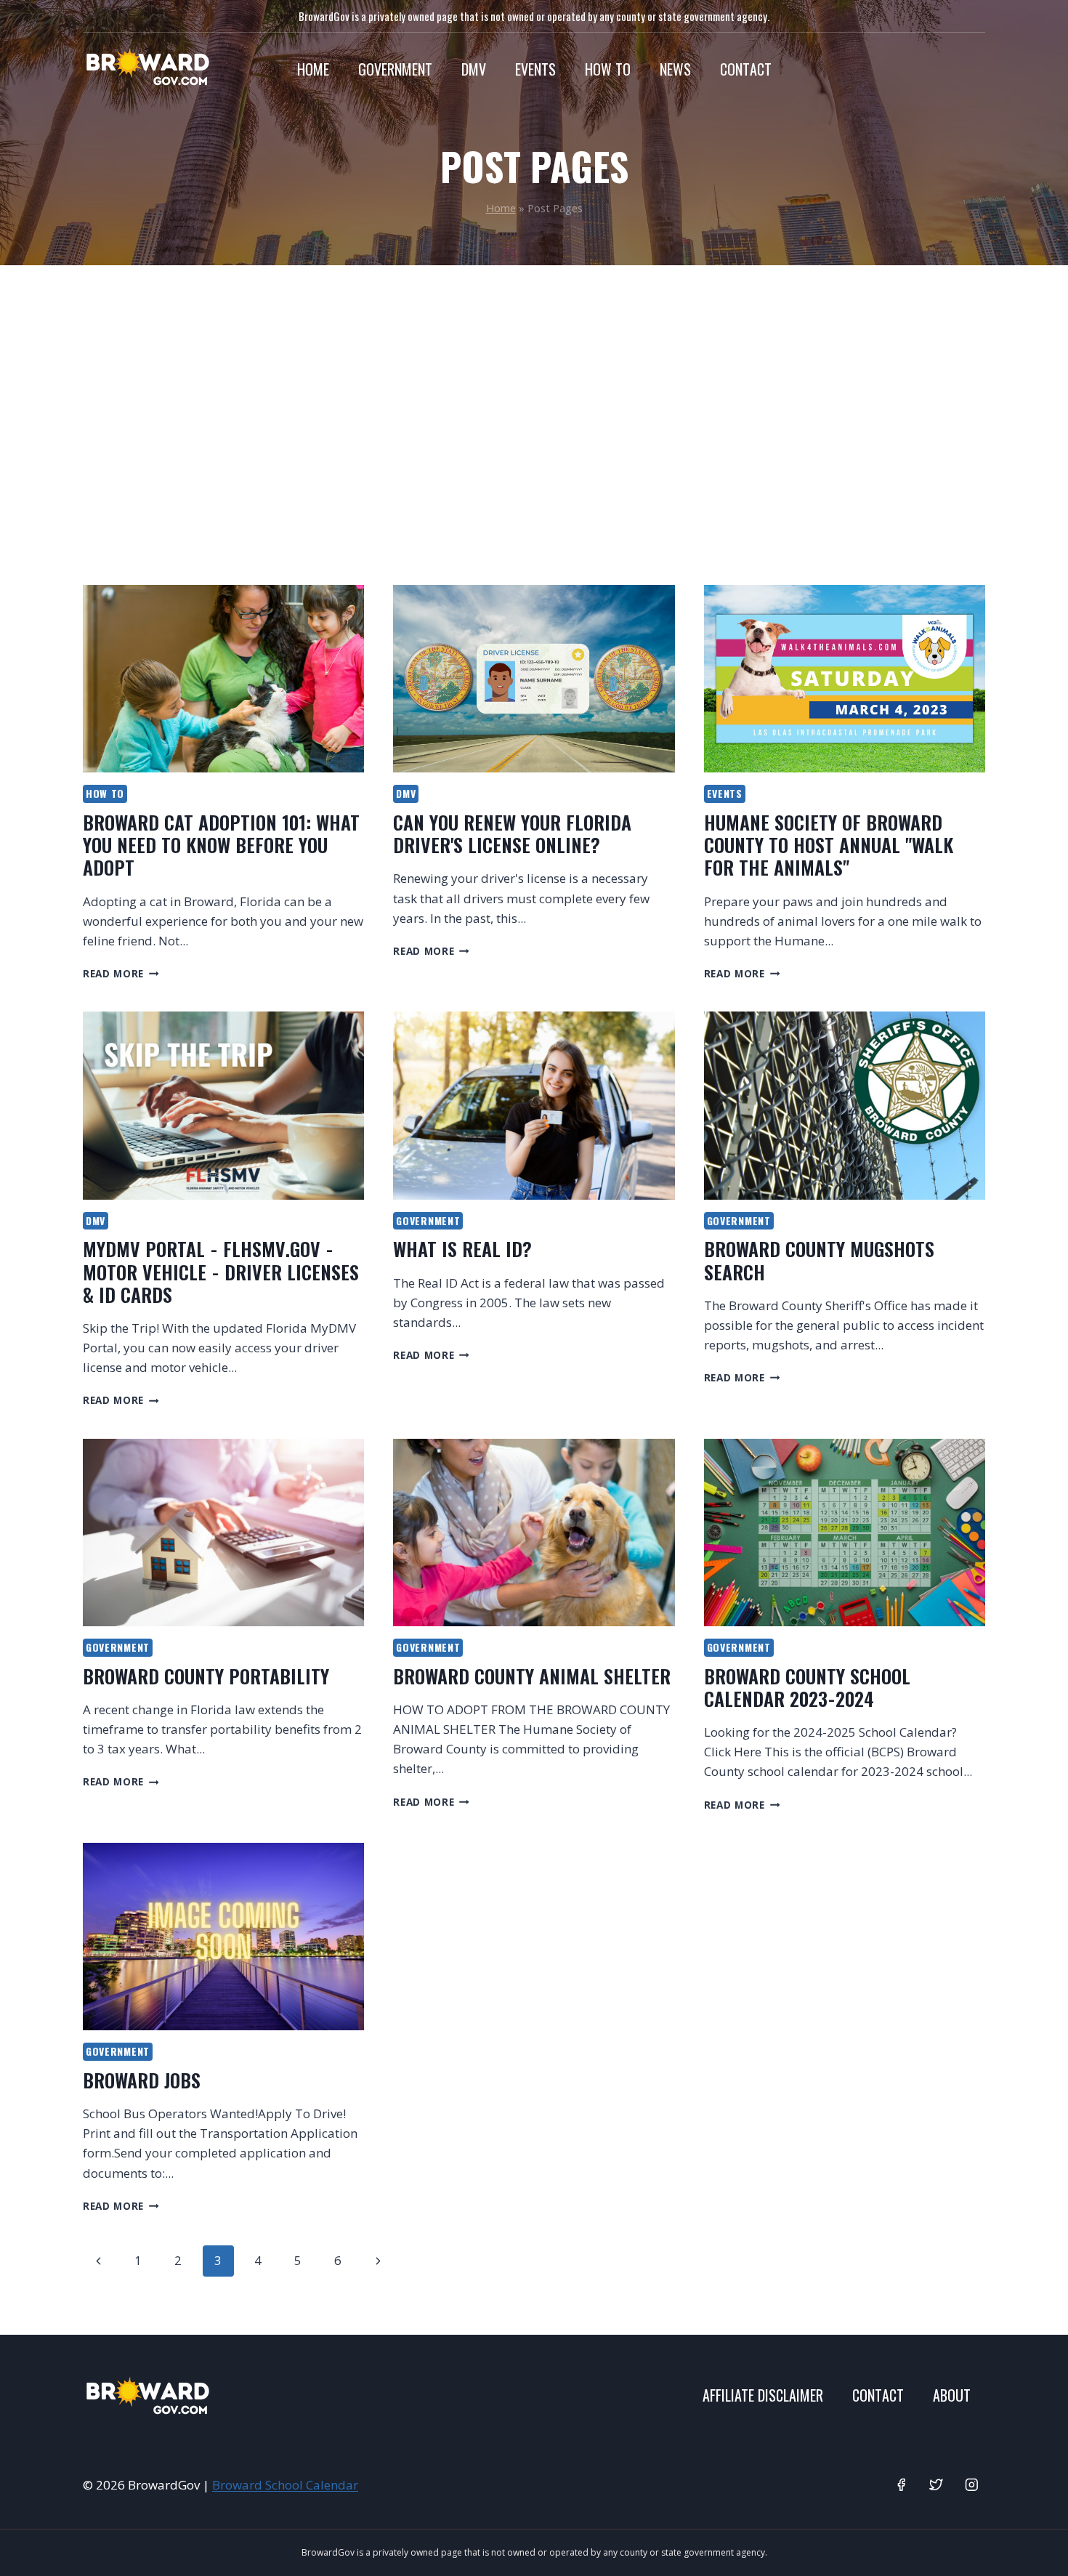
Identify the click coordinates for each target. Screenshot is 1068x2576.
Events (535, 69)
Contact (746, 69)
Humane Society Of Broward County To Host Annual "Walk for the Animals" (829, 845)
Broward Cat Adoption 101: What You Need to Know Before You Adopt (221, 845)
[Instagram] (972, 2485)
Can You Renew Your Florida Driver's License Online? (512, 833)
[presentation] (223, 679)
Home (313, 69)
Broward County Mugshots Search (819, 1260)
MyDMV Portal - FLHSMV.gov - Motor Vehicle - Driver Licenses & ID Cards (221, 1271)
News (675, 69)
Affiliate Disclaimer (763, 2395)
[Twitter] (936, 2485)
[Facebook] (901, 2485)
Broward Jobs (142, 2080)
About (952, 2395)
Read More (121, 973)
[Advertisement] (534, 425)
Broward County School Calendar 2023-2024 (807, 1687)
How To (608, 69)
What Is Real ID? (462, 1249)
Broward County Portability (206, 1676)
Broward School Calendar (285, 2485)
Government (395, 69)
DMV (474, 69)
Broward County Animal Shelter (532, 1676)
